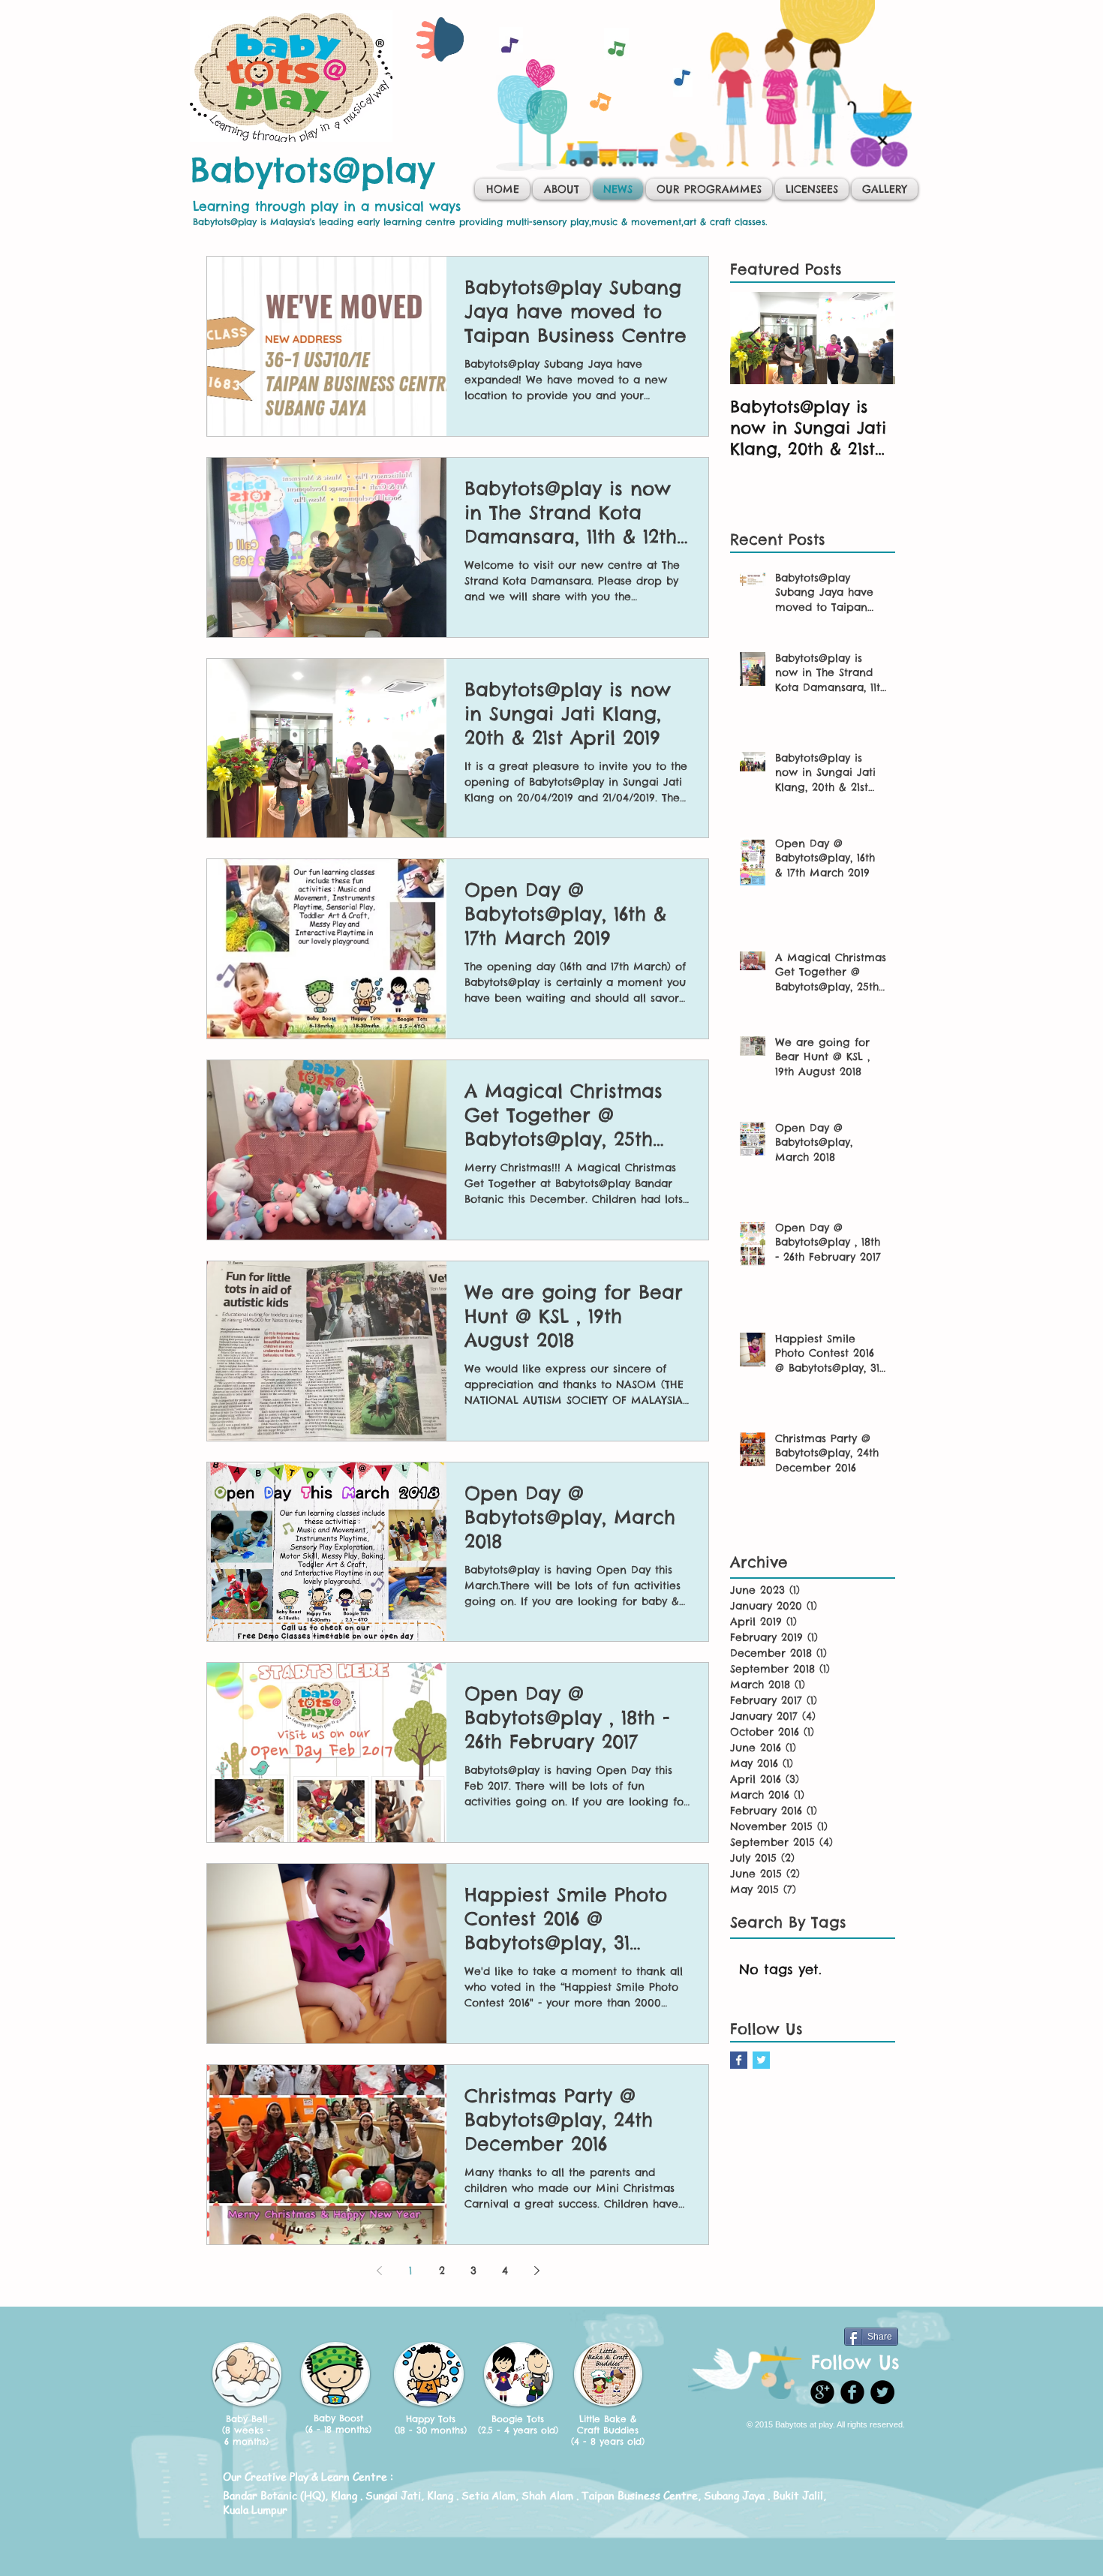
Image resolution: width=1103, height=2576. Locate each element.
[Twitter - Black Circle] (882, 2392)
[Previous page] (379, 2271)
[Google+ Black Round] (822, 2392)
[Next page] (536, 2271)
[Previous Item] (754, 338)
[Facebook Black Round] (852, 2392)
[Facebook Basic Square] (739, 2060)
